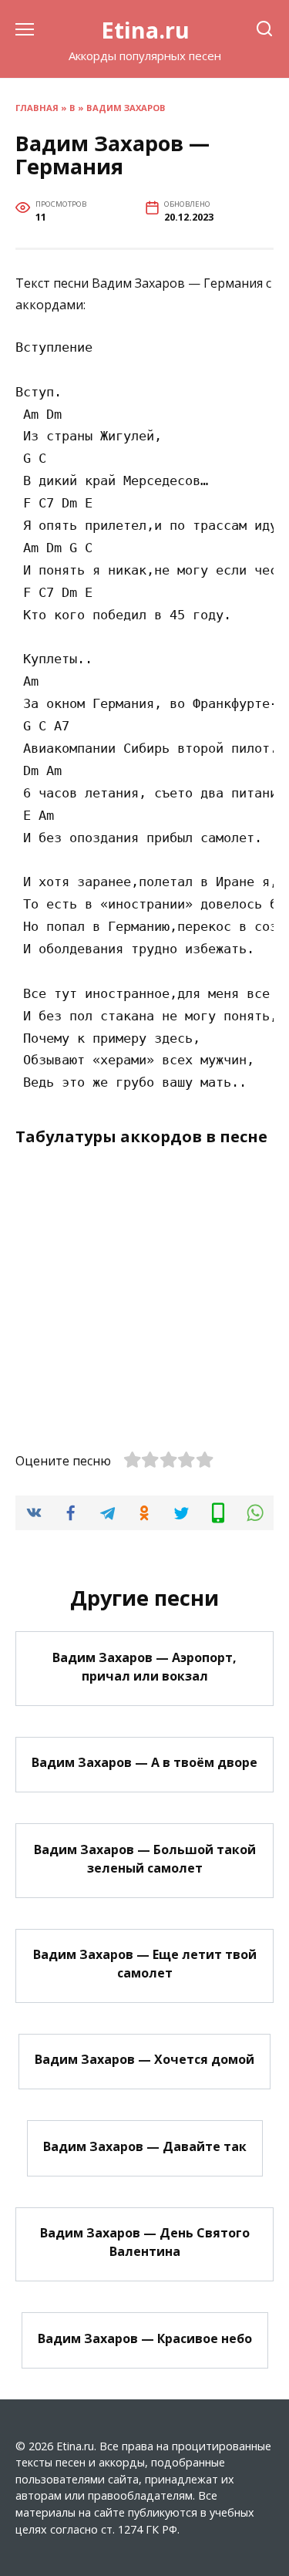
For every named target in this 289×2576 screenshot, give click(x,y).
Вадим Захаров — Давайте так (145, 2146)
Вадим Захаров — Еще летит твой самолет (145, 1964)
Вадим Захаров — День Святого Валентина (145, 2242)
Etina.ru (145, 30)
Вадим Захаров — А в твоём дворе (144, 1762)
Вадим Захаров (126, 108)
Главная (37, 108)
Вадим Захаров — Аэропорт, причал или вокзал (144, 1666)
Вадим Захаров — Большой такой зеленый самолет (145, 1858)
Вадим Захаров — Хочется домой (144, 2059)
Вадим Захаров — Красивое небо (145, 2338)
